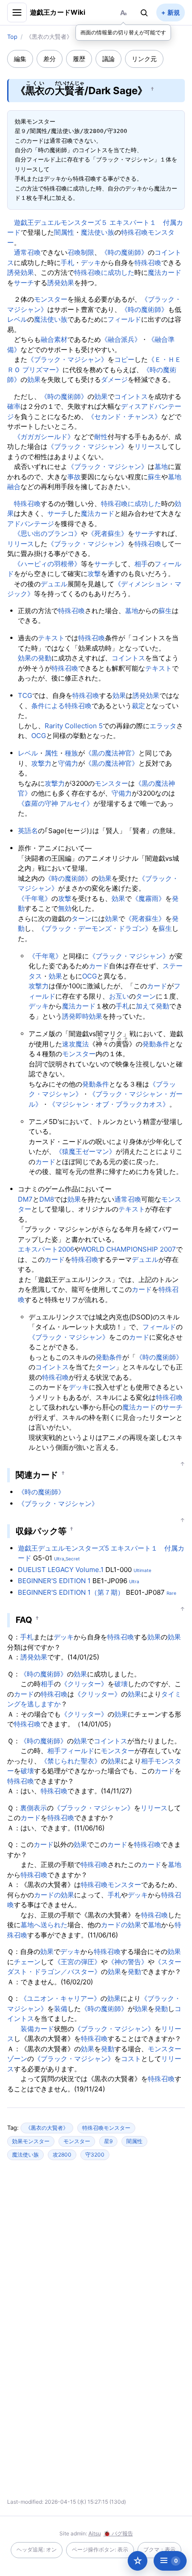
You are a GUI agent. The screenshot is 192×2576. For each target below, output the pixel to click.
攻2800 (62, 2155)
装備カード (37, 2029)
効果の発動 (35, 658)
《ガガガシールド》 (44, 437)
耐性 (101, 437)
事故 (74, 477)
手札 (67, 263)
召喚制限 (81, 252)
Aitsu (95, 2533)
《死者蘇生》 (108, 533)
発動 (163, 1006)
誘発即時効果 (82, 1016)
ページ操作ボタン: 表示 (100, 2549)
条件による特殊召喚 (61, 706)
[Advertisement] (96, 2253)
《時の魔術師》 (124, 252)
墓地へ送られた (44, 1925)
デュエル (54, 584)
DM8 (47, 1199)
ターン (81, 919)
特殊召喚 (148, 263)
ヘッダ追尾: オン (37, 2549)
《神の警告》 (128, 1962)
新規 (174, 12)
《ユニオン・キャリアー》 (60, 1998)
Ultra (59, 1559)
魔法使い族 (98, 232)
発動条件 (156, 1044)
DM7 (25, 1199)
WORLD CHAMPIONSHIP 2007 (128, 1249)
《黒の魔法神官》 (112, 753)
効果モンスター (31, 2141)
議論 (109, 59)
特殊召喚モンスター (111, 1885)
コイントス (131, 396)
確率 (14, 406)
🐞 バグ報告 (118, 2533)
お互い (119, 996)
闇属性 (64, 232)
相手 (141, 564)
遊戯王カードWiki (58, 12)
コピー (124, 359)
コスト (131, 2059)
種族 (71, 753)
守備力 (68, 763)
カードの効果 (54, 1895)
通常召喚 (27, 252)
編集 (20, 59)
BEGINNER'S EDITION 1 (54, 1581)
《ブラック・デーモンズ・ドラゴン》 (95, 928)
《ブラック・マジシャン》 (67, 359)
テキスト (51, 638)
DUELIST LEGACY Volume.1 (61, 1570)
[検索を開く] (144, 12)
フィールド (124, 319)
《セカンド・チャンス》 (124, 417)
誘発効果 (21, 272)
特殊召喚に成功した (104, 272)
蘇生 (154, 477)
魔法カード (165, 272)
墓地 (161, 467)
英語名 (28, 831)
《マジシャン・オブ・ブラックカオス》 (109, 1104)
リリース (148, 446)
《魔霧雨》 (148, 898)
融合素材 (54, 339)
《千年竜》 (35, 898)
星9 (108, 2141)
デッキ (91, 263)
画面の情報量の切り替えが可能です (123, 32)
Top (12, 37)
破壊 (121, 1684)
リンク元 (144, 59)
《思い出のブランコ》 (47, 533)
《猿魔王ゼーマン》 (86, 1151)
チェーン (27, 1962)
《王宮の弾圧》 (77, 1962)
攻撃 (94, 574)
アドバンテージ (31, 524)
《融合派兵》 (121, 339)
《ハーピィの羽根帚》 (47, 564)
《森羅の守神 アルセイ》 (56, 803)
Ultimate (142, 1570)
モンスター (51, 299)
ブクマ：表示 (159, 2549)
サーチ (24, 283)
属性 (51, 753)
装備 (61, 2009)
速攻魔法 (75, 1044)
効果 (34, 380)
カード (99, 966)
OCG (39, 736)
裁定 (138, 706)
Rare (171, 1593)
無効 (65, 908)
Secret (73, 1559)
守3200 (95, 2155)
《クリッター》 (84, 1684)
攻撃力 (41, 763)
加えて (146, 1006)
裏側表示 (33, 1808)
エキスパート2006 (46, 1249)
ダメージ (114, 380)
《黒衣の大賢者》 (47, 2128)
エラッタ (163, 726)
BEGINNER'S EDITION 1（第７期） (71, 1592)
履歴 (79, 59)
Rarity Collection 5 (74, 726)
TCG (25, 695)
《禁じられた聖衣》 (71, 1761)
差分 (50, 59)
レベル (17, 319)
